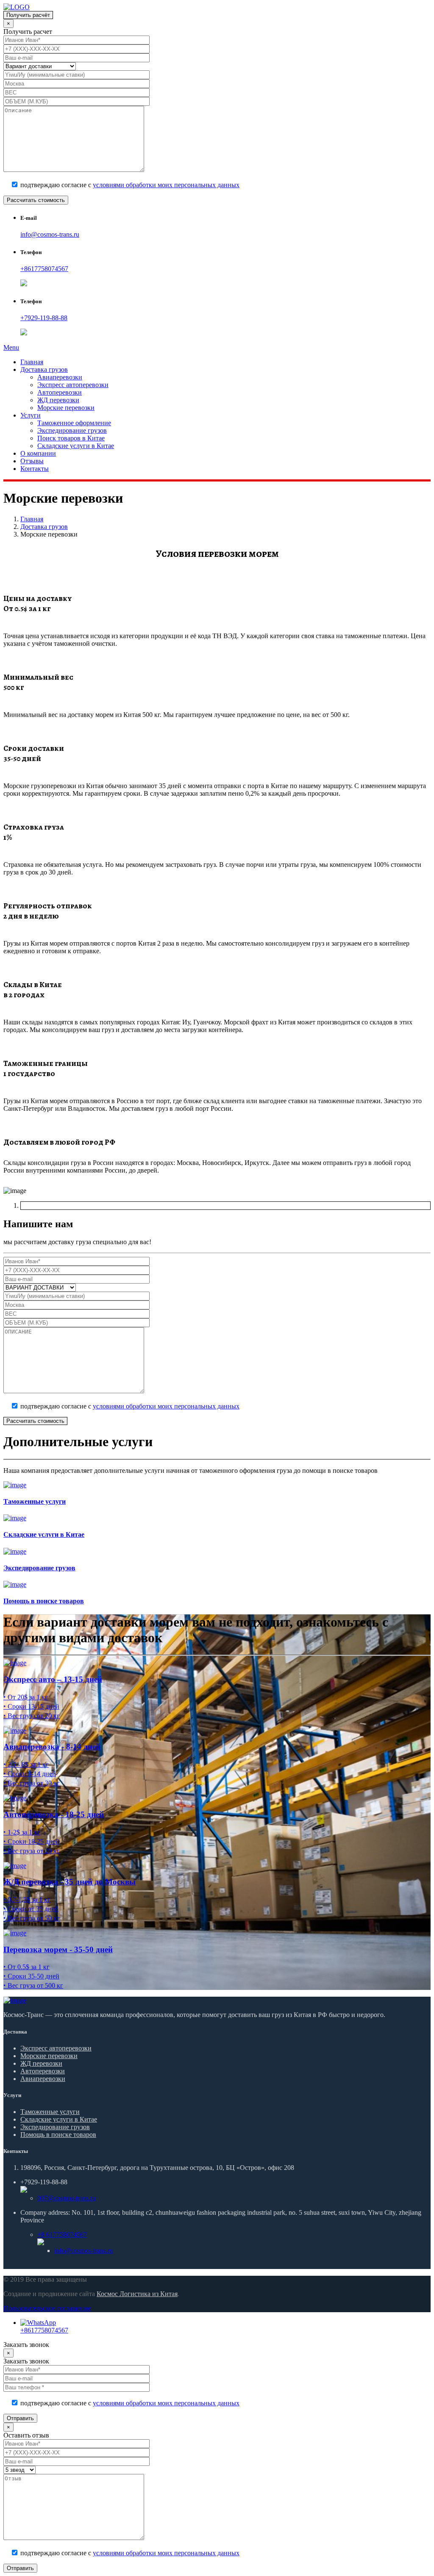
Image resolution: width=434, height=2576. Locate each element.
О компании (38, 453)
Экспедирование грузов (72, 430)
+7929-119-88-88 (44, 318)
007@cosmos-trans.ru (67, 2198)
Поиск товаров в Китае (71, 438)
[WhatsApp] (38, 2323)
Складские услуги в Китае (76, 446)
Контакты (35, 469)
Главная (32, 362)
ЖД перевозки (58, 400)
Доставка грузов (44, 369)
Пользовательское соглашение (47, 2308)
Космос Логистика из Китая (137, 2294)
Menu (11, 347)
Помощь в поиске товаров (58, 2135)
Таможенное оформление (74, 423)
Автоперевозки (60, 392)
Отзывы (32, 461)
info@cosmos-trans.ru (50, 234)
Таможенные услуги (50, 2112)
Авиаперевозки (60, 377)
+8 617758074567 (62, 2234)
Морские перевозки (66, 408)
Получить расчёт (28, 15)
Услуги (31, 415)
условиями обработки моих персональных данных (166, 185)
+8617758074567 (44, 269)
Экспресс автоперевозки (73, 385)
